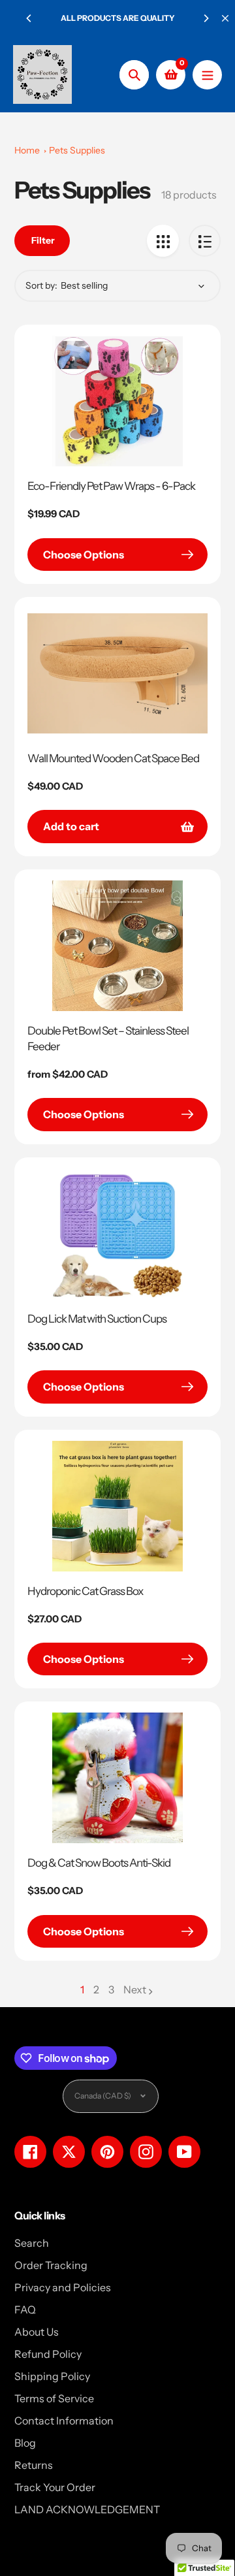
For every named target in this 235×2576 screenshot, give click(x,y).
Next (135, 1989)
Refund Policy (48, 2354)
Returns (34, 2465)
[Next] (206, 18)
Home (27, 150)
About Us (37, 2332)
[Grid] (163, 241)
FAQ (25, 2310)
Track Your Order (55, 2487)
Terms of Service (54, 2398)
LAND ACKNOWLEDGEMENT (87, 2509)
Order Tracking (51, 2265)
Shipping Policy (52, 2376)
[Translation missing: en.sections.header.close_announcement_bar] (225, 18)
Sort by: (41, 285)
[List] (205, 241)
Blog (25, 2443)
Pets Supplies (77, 150)
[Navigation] (207, 75)
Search (32, 2243)
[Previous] (29, 18)
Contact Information (64, 2421)
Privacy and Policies (63, 2287)
